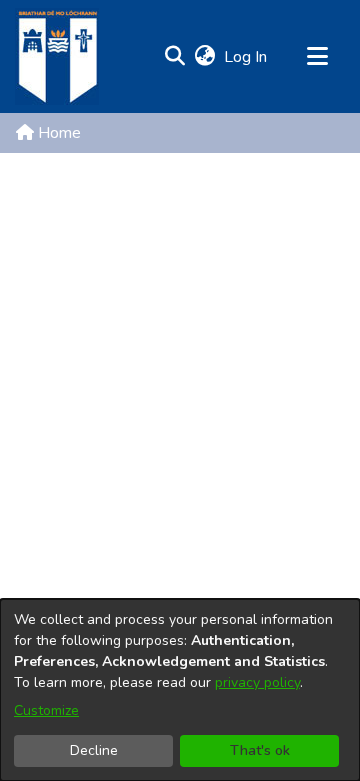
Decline (94, 750)
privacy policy (257, 682)
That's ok (260, 750)
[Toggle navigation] (317, 57)
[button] (174, 57)
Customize (46, 710)
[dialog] (180, 690)
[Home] (57, 56)
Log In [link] (246, 57)
